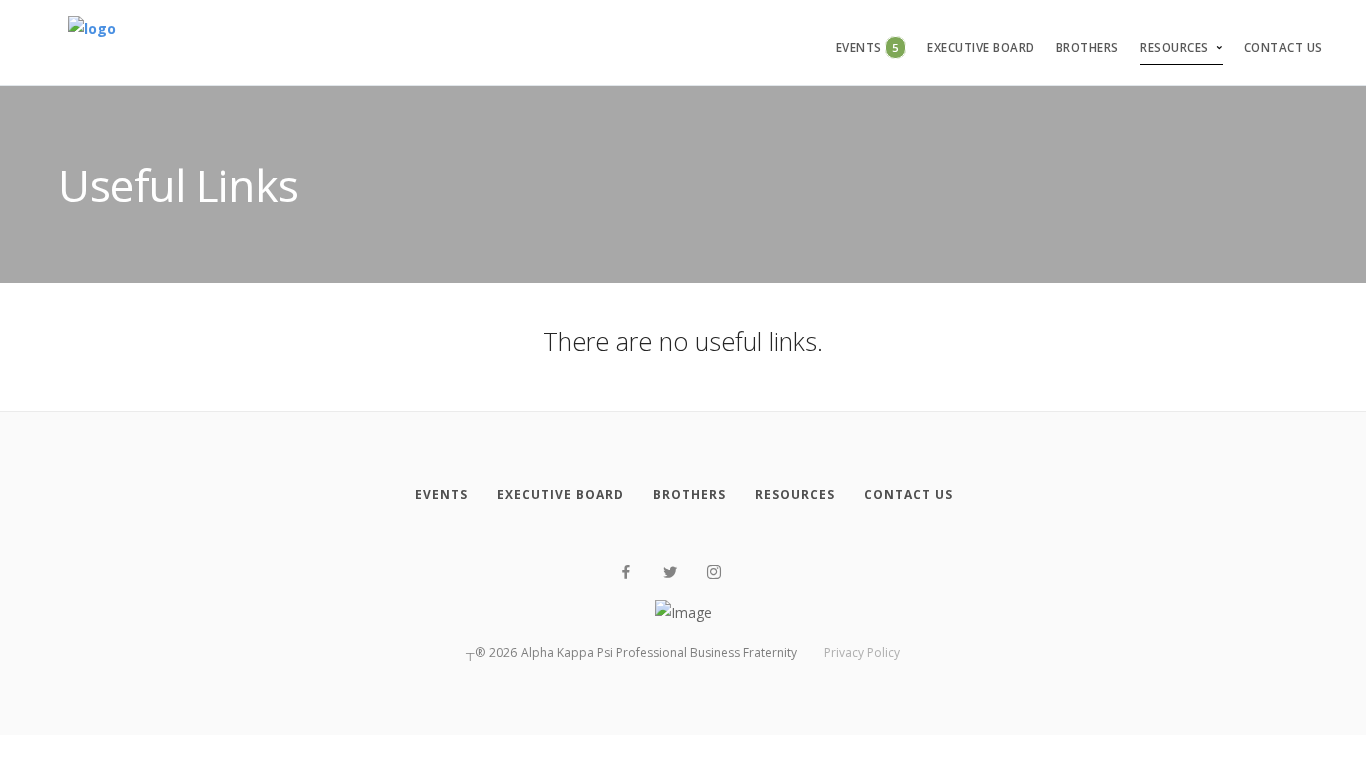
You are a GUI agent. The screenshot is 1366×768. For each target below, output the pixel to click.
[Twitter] (670, 572)
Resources (1174, 47)
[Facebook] (626, 572)
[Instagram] (714, 572)
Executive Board (981, 47)
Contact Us (1283, 47)
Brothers (1087, 47)
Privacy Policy (862, 652)
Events (867, 47)
